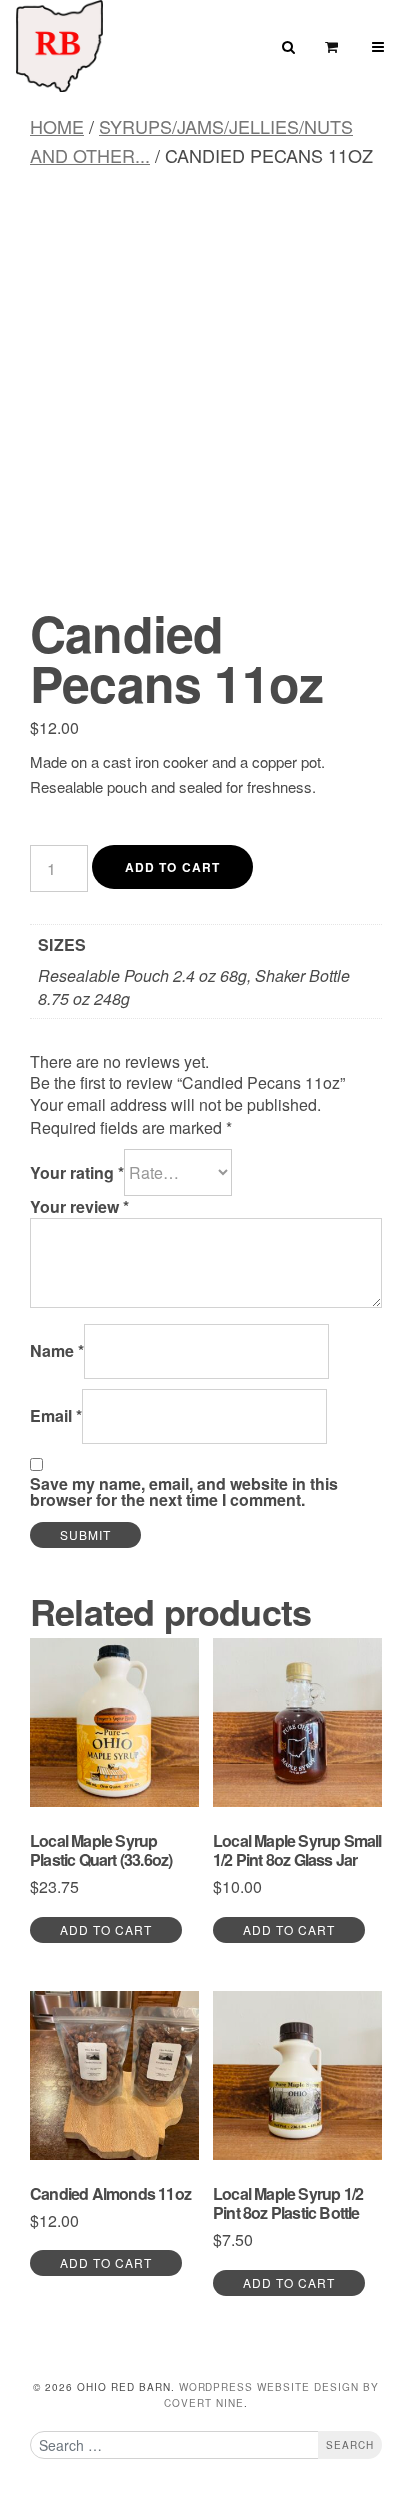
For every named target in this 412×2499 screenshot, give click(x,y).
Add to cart (172, 867)
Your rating (77, 1173)
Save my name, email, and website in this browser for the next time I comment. (184, 1492)
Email (56, 1416)
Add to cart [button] (106, 1929)
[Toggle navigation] (378, 46)
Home (57, 126)
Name (57, 1351)
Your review (79, 1207)
